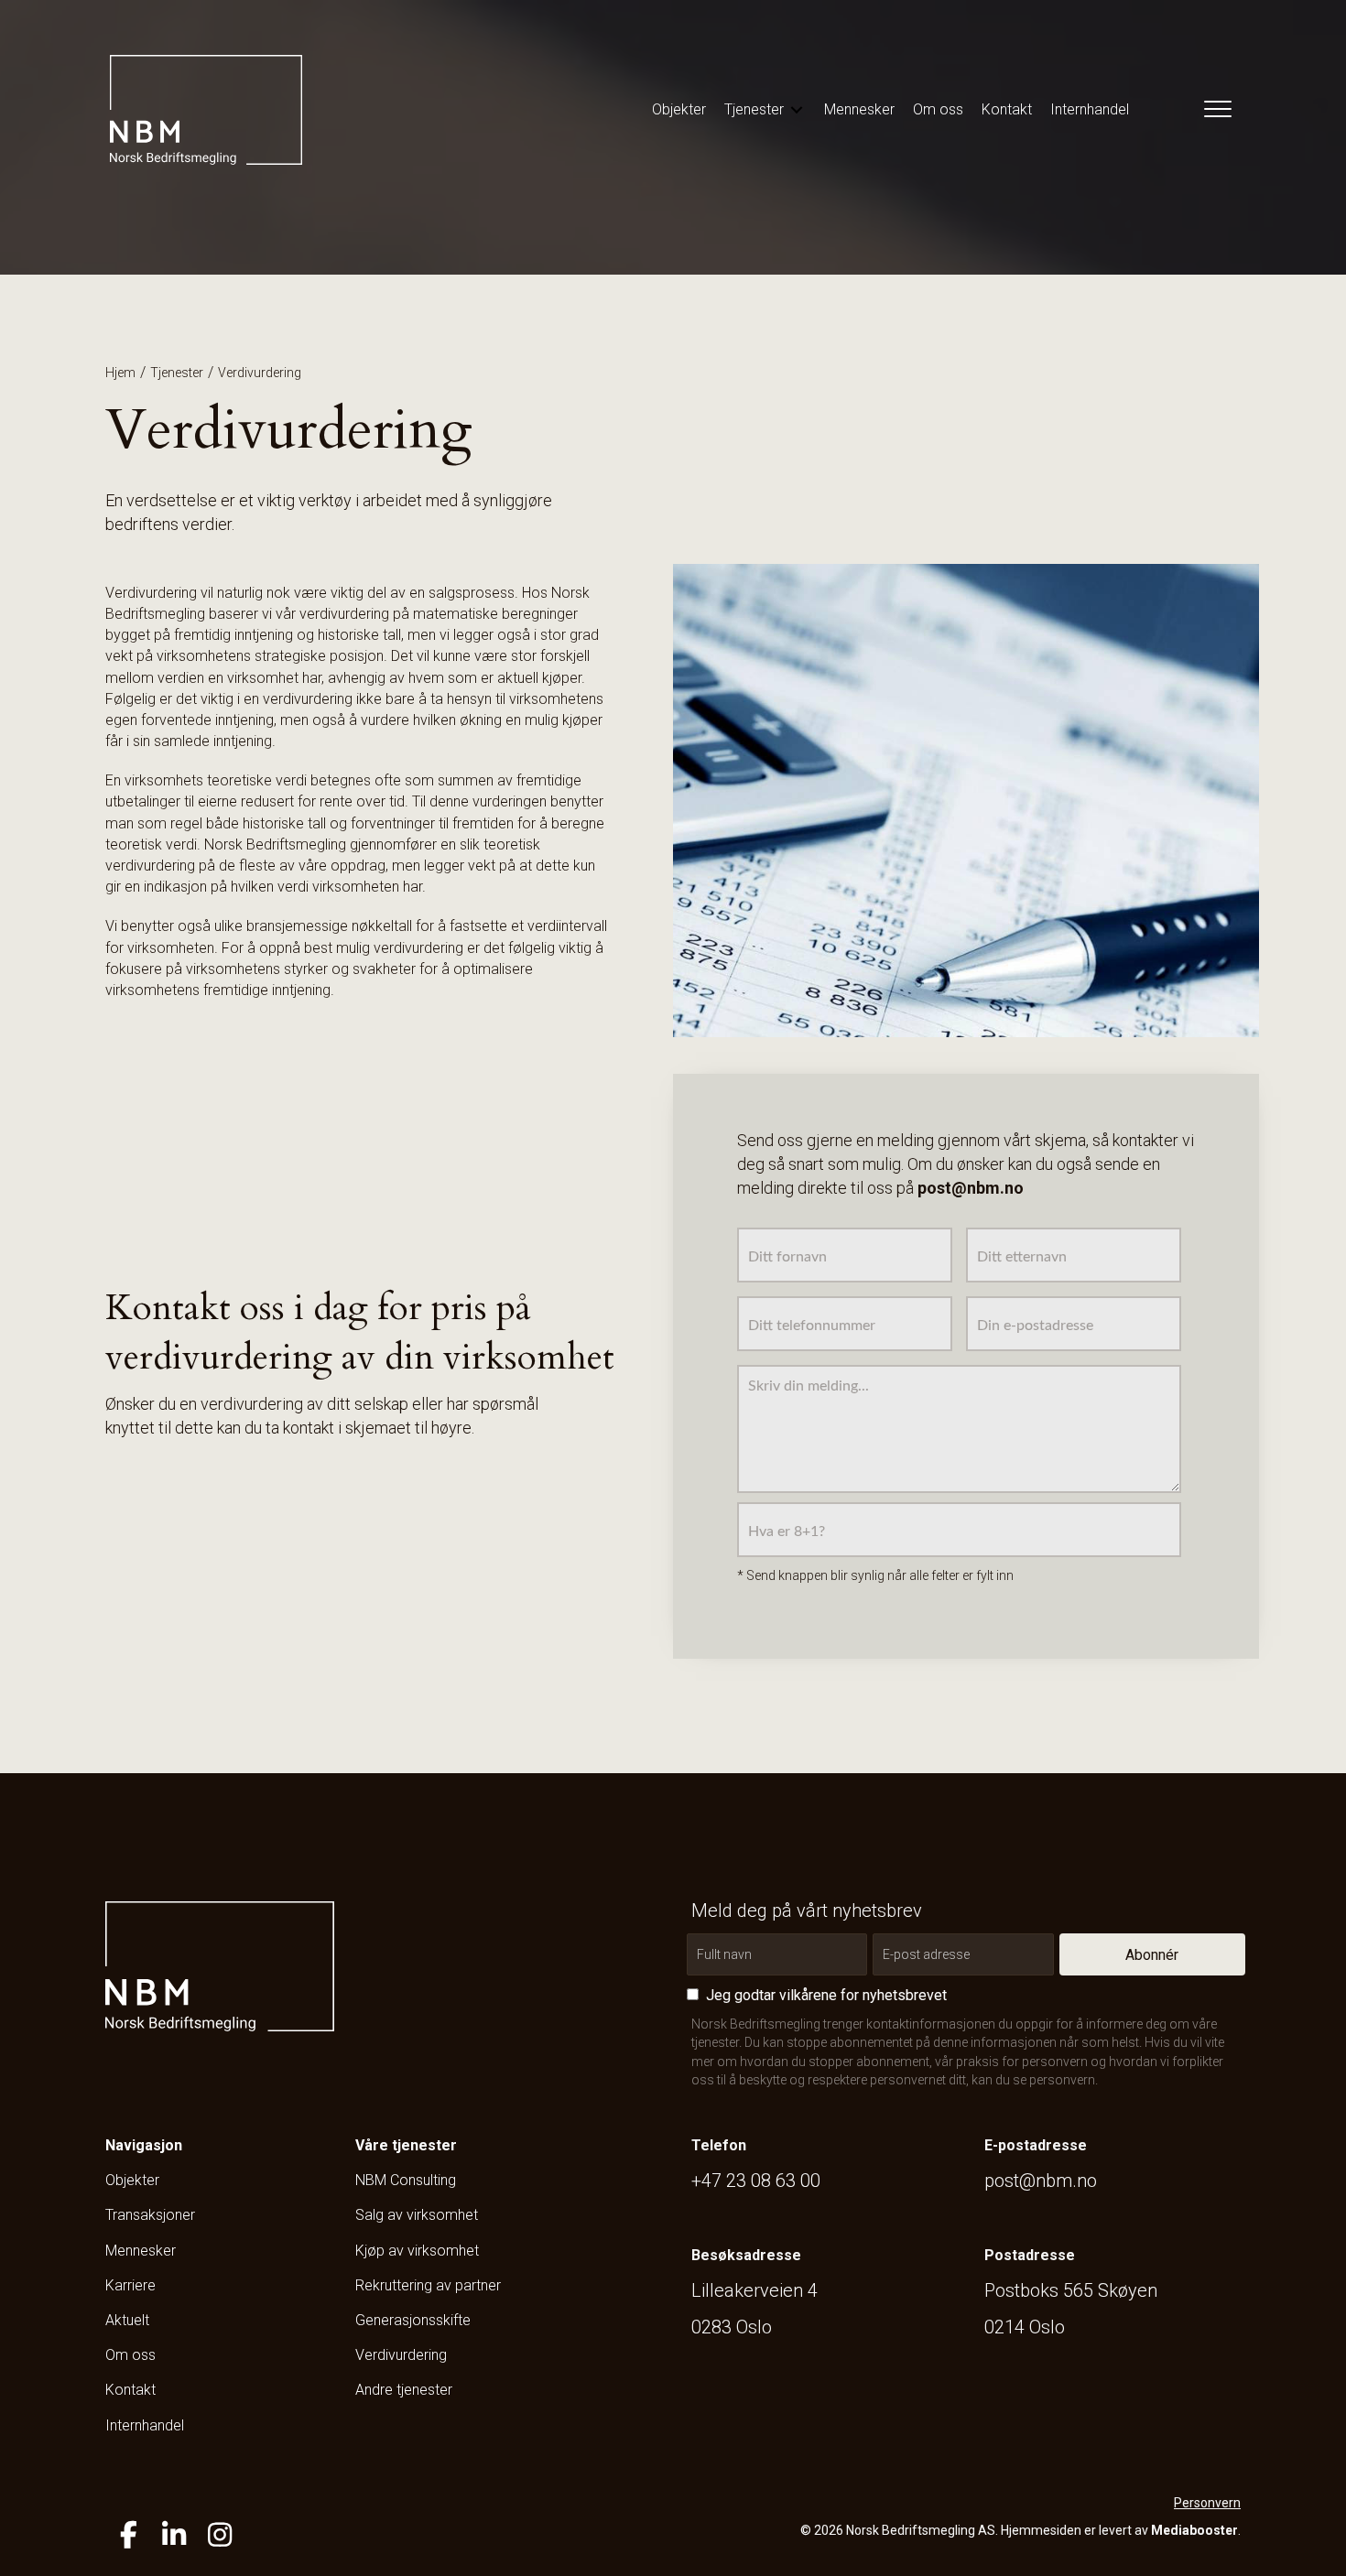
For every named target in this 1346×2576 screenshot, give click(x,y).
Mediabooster (1194, 2530)
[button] (1152, 1954)
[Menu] (1214, 110)
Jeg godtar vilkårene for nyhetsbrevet (826, 1995)
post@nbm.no (1041, 2181)
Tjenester (177, 373)
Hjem (120, 373)
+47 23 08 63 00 (756, 2181)
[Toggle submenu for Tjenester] (797, 109)
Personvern (1207, 2503)
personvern (1062, 2080)
